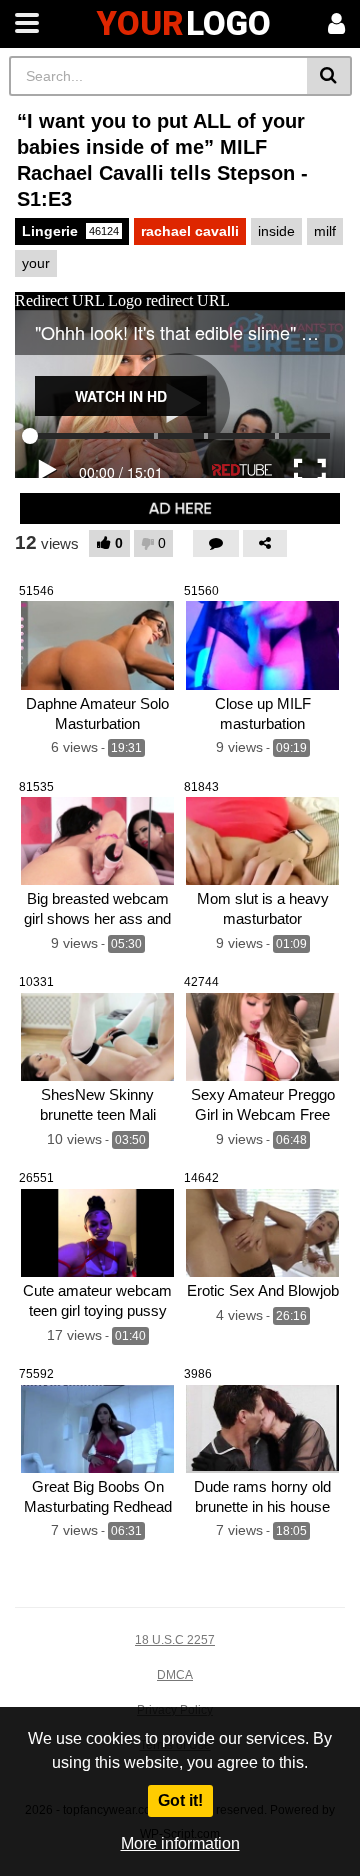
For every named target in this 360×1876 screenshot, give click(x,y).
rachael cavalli (190, 231)
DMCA (175, 1675)
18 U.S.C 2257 (175, 1640)
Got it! (180, 1800)
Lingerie (70, 231)
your (36, 263)
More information (180, 1843)
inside (276, 231)
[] (329, 76)
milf (325, 231)
